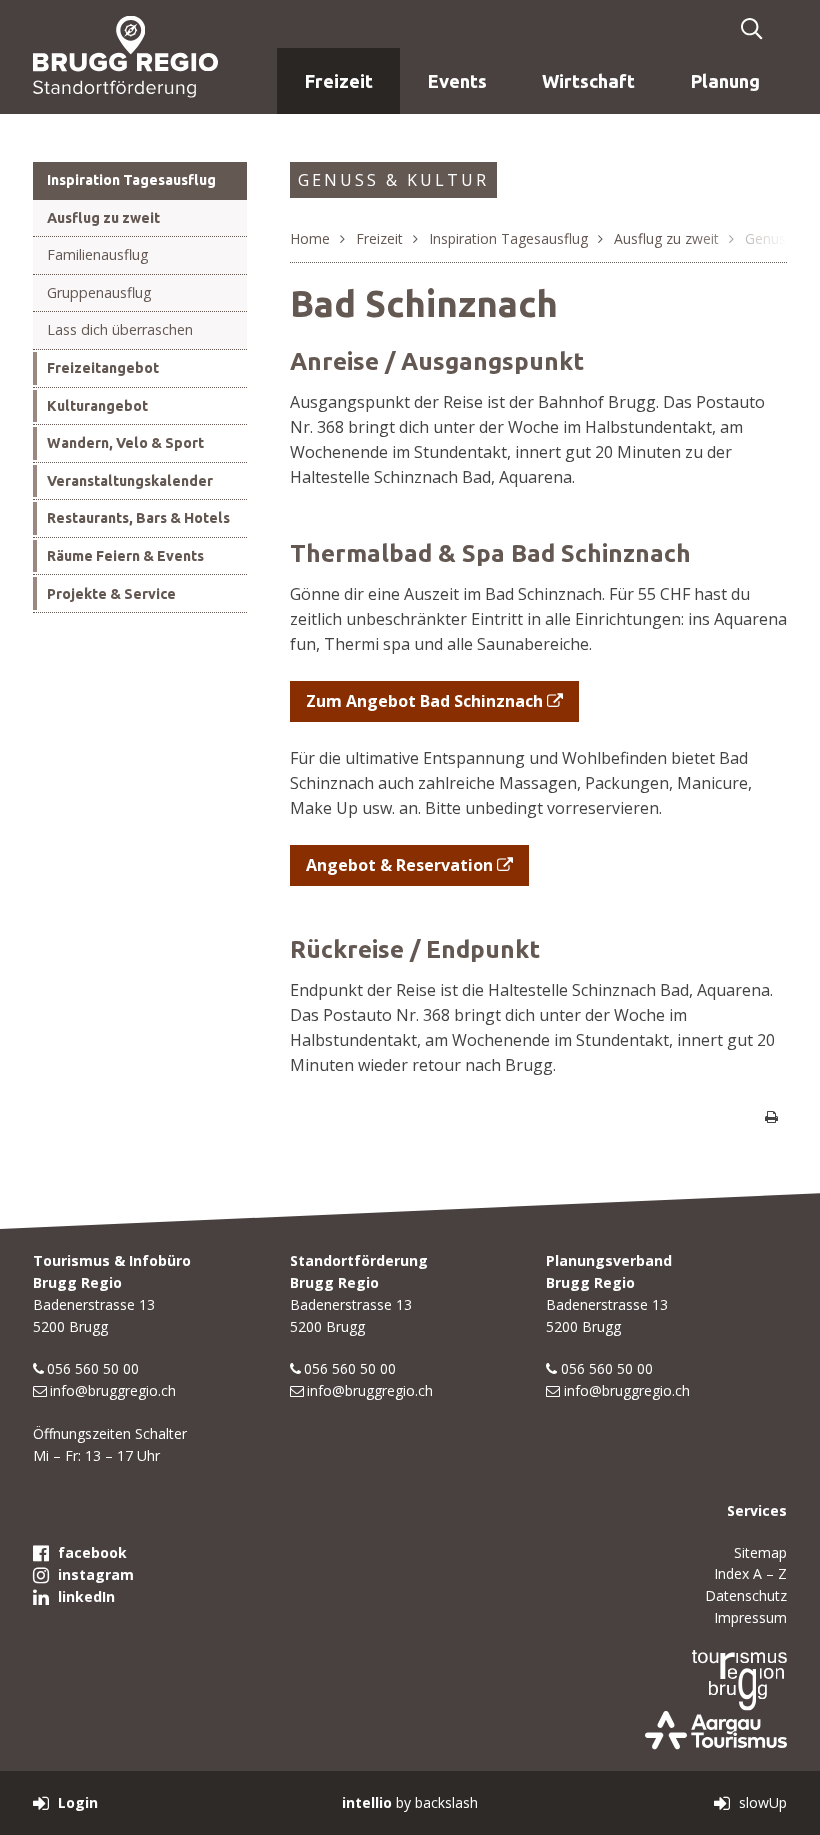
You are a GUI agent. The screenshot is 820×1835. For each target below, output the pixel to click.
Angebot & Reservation (399, 865)
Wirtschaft (588, 81)
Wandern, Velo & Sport (125, 443)
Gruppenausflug (99, 292)
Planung (725, 81)
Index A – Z (750, 1573)
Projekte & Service (111, 594)
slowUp (763, 1802)
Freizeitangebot (103, 368)
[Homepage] (125, 55)
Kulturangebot (97, 406)
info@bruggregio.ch (113, 1390)
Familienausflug (98, 254)
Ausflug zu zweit (103, 218)
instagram (96, 1574)
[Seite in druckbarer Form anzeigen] (771, 1116)
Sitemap (760, 1552)
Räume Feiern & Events (125, 556)
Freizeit (339, 81)
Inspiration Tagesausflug (131, 180)
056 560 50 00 (93, 1368)
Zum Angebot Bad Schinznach (424, 701)
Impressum (750, 1617)
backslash (446, 1802)
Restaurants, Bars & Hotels (138, 518)
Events (457, 81)
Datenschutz (746, 1595)
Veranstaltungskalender (130, 481)
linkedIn (86, 1596)
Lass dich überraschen (120, 329)
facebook (92, 1552)
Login (78, 1802)
